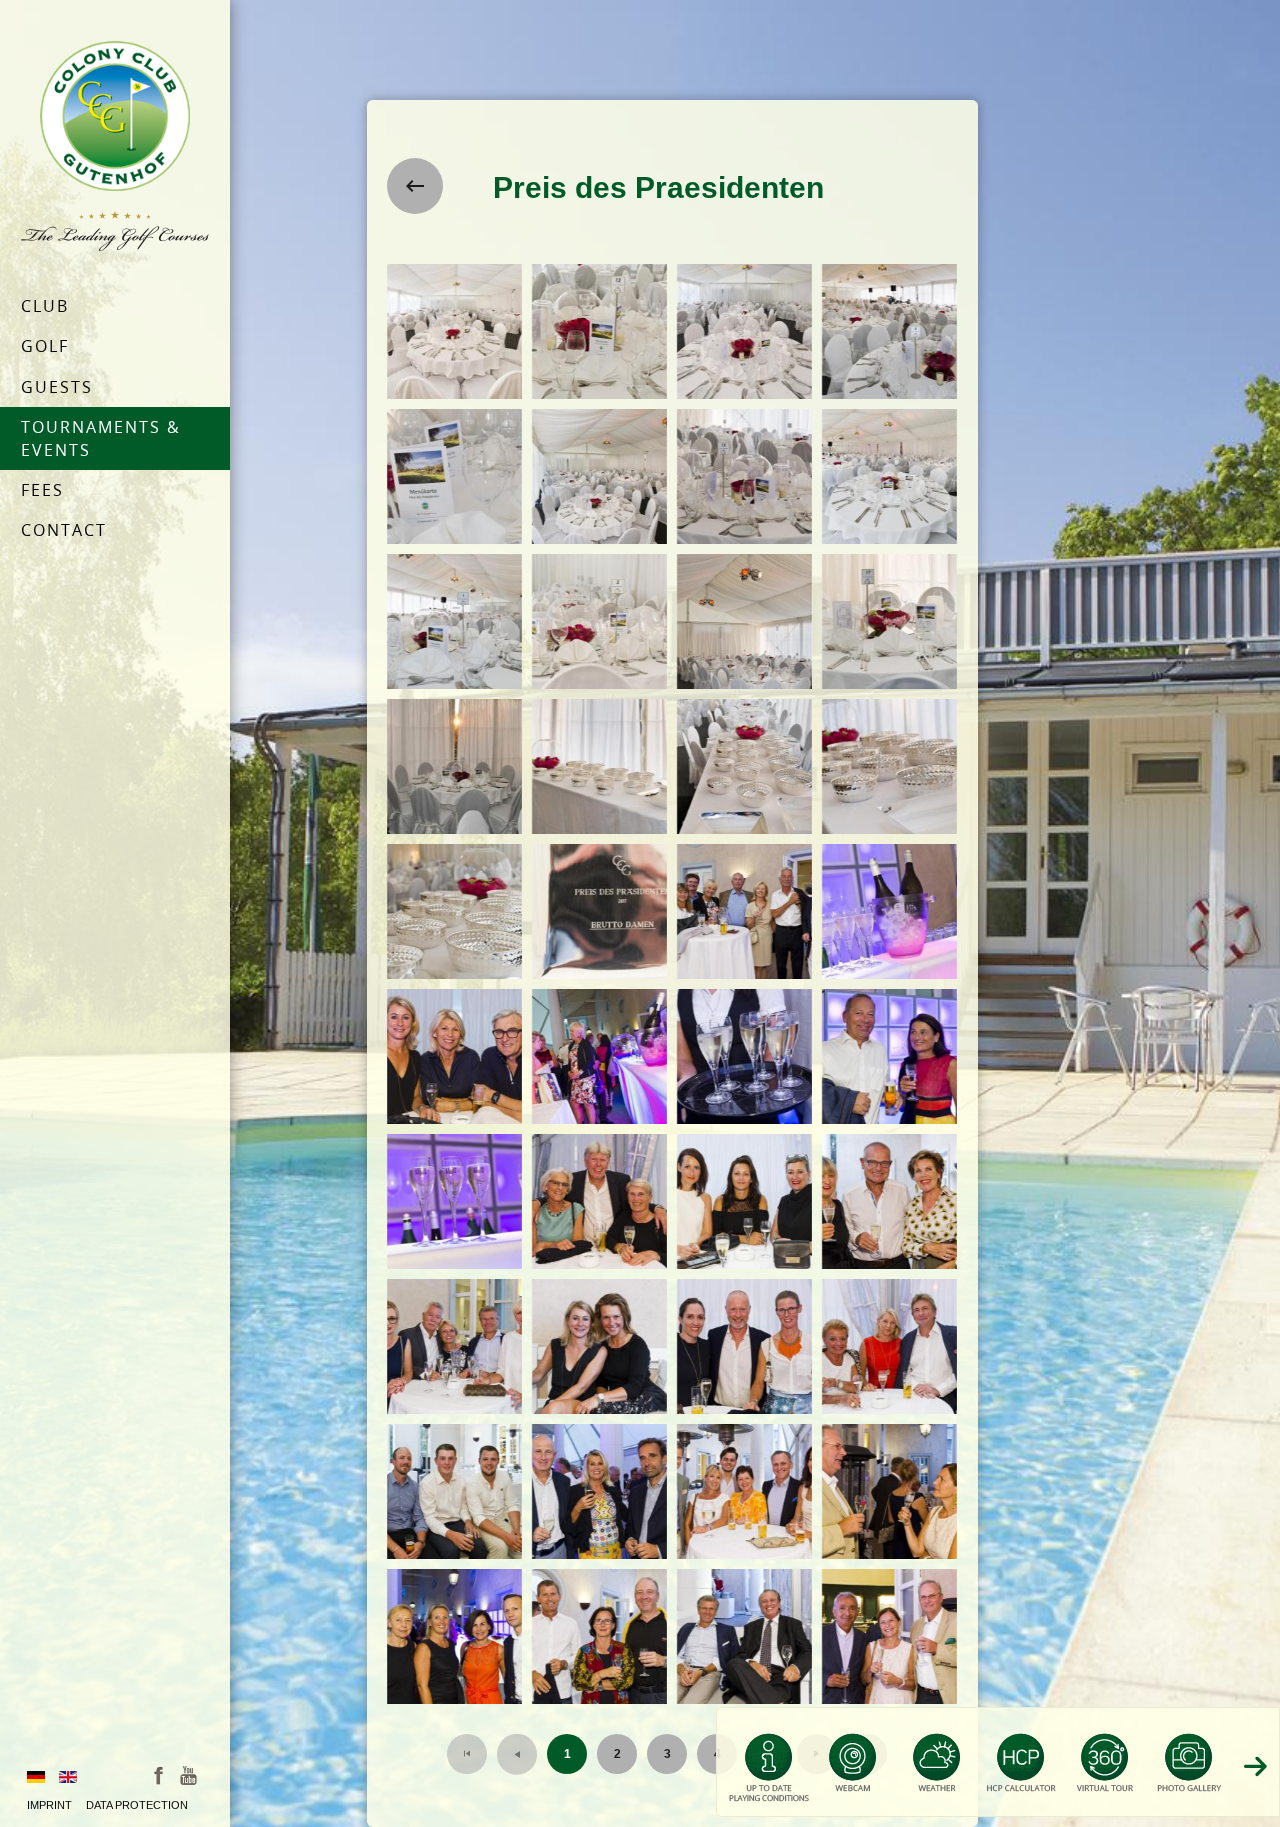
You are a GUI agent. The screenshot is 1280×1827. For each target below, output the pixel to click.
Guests (57, 387)
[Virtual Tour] (1105, 1771)
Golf (45, 346)
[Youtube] (188, 1774)
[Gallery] (1189, 1771)
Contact (64, 530)
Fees (42, 490)
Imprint (49, 1805)
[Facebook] (158, 1774)
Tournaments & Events (101, 438)
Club (45, 306)
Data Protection (137, 1805)
